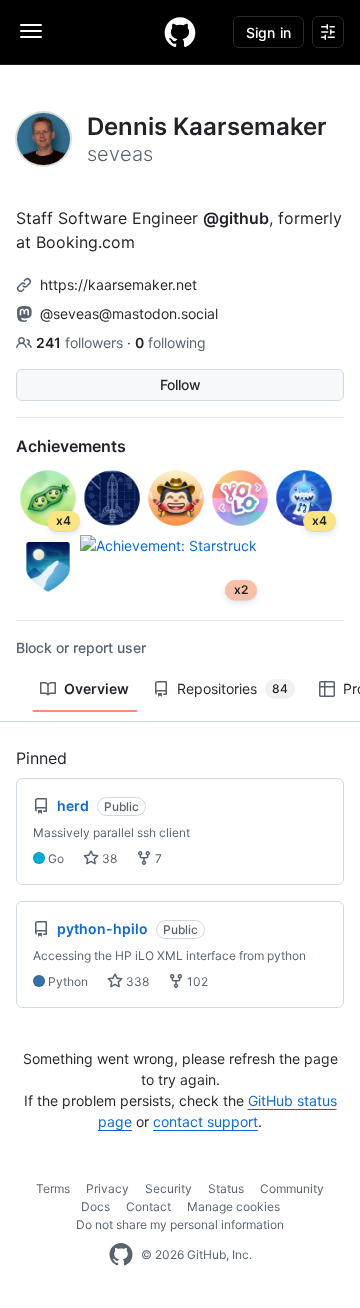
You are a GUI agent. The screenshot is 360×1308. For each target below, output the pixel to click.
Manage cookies (233, 1206)
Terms (53, 1188)
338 (136, 981)
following (170, 342)
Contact (148, 1206)
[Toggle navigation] (31, 31)
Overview (96, 688)
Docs (95, 1206)
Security (168, 1188)
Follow (180, 384)
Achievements (71, 446)
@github (236, 218)
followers (81, 342)
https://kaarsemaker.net (118, 284)
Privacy (107, 1188)
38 (108, 858)
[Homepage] (180, 32)
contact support (205, 1121)
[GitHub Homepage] (121, 1255)
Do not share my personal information (180, 1224)
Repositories (232, 688)
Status (226, 1188)
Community (292, 1188)
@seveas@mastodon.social (129, 313)
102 (196, 981)
